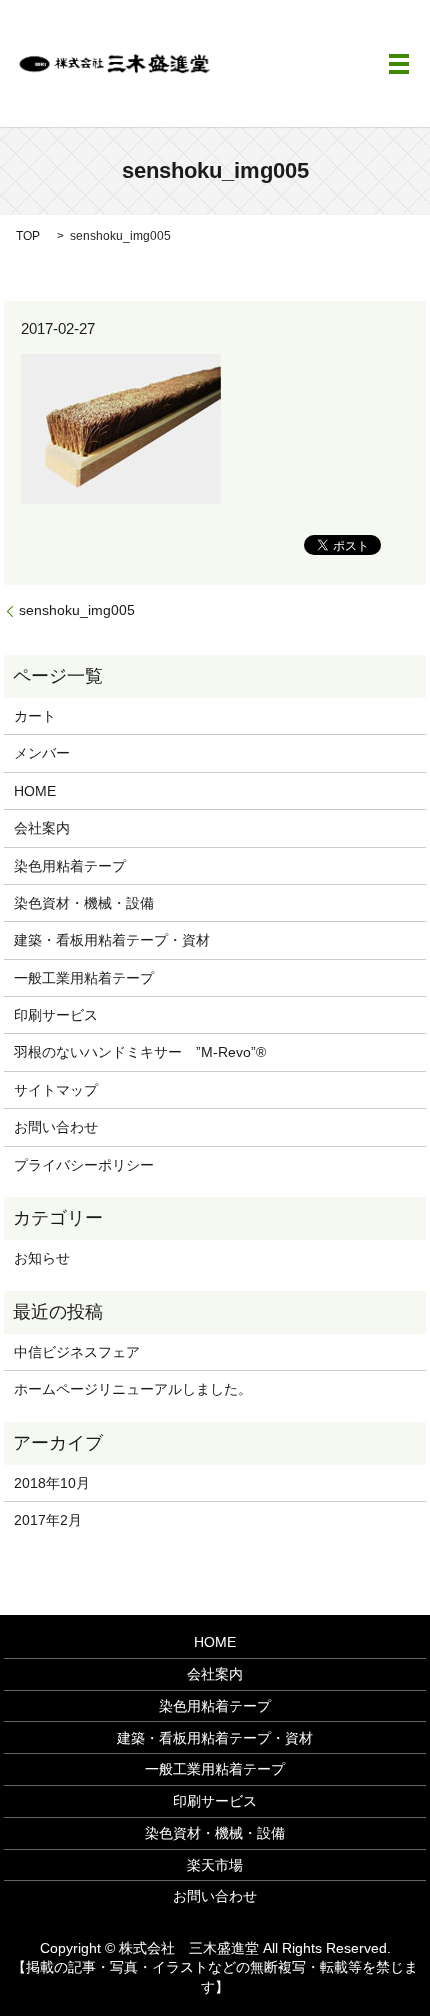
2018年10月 (52, 1483)
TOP (28, 236)
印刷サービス (56, 1015)
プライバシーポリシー (84, 1165)
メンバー (42, 753)
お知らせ (42, 1258)
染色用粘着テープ (70, 866)
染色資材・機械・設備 (84, 903)
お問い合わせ (56, 1127)
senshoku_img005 (77, 610)
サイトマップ (56, 1090)
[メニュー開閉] (399, 64)
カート (35, 716)
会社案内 (42, 828)
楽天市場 (215, 1865)
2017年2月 (48, 1520)
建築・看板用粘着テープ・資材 (112, 940)
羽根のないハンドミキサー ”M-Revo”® (140, 1052)
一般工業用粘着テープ (84, 978)
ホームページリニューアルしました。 (133, 1389)
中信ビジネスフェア (77, 1352)
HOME (35, 791)
